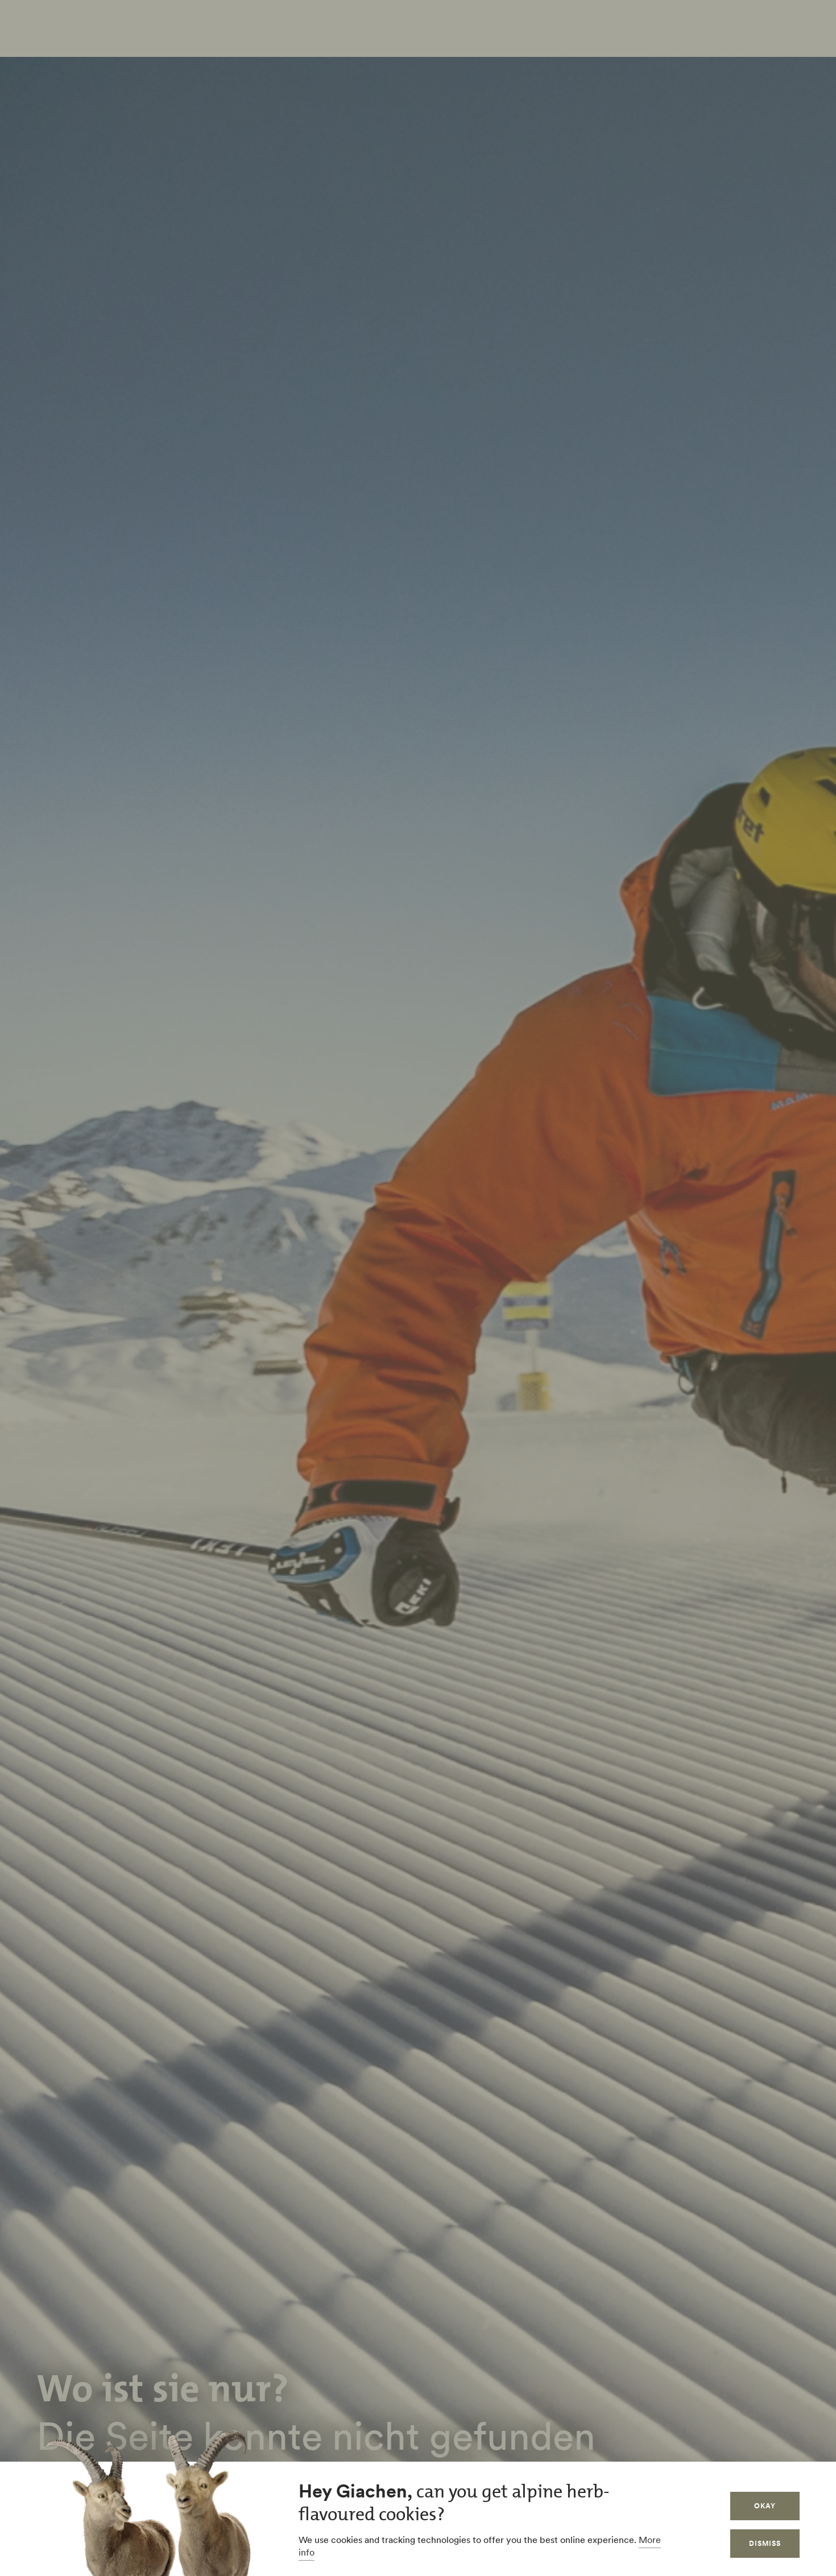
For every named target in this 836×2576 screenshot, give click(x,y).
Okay (765, 2506)
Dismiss (765, 2543)
